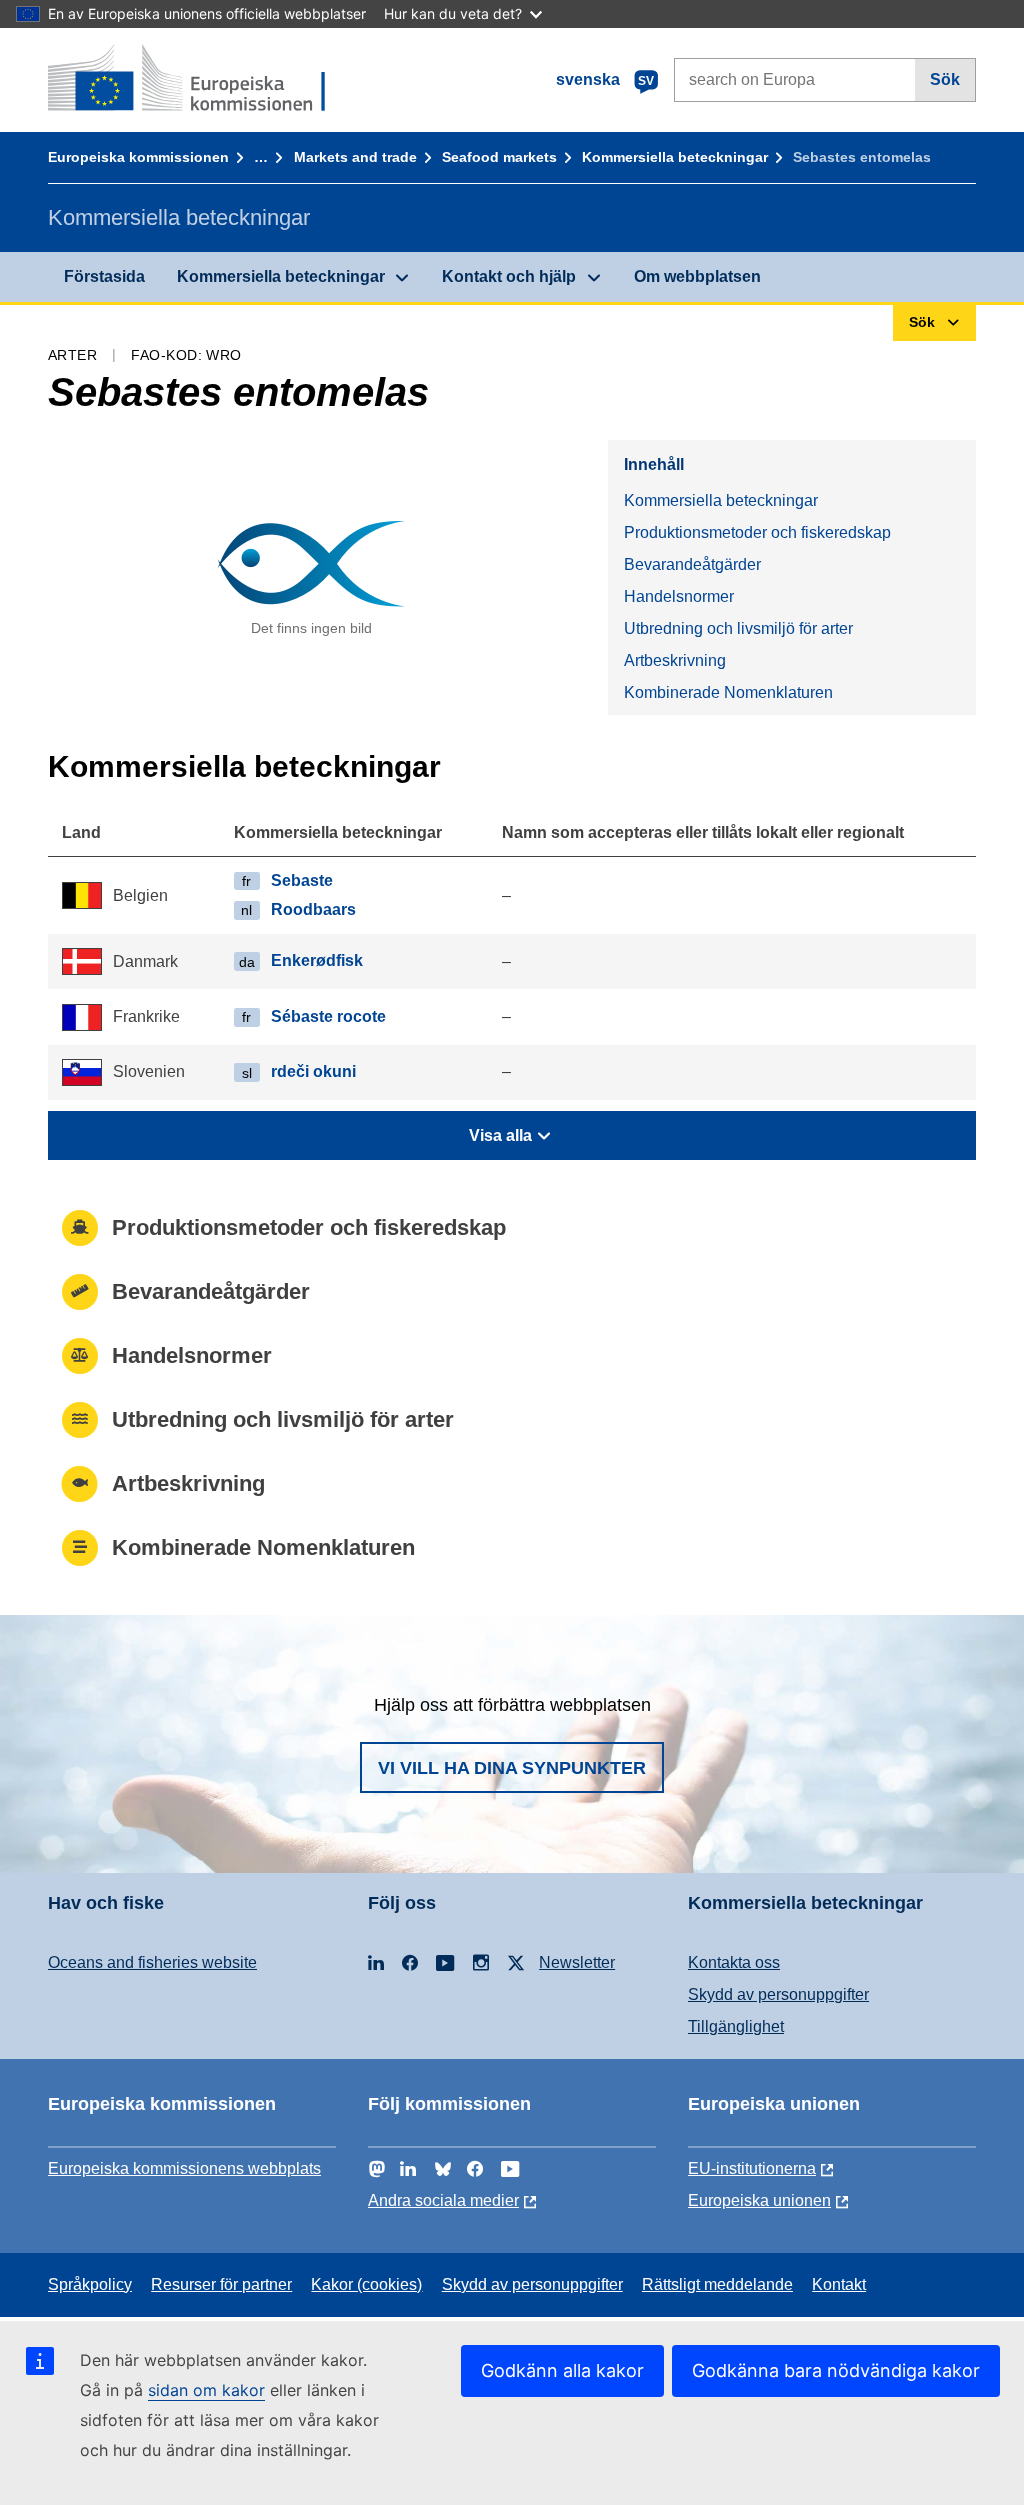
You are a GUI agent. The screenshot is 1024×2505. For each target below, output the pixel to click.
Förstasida (104, 276)
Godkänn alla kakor (562, 2370)
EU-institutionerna (752, 2168)
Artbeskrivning (675, 660)
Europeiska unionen (759, 2200)
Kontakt (839, 2284)
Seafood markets (499, 157)
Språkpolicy (90, 2284)
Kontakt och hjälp (509, 276)
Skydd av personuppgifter (778, 1994)
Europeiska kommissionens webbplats (184, 2168)
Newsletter (577, 1962)
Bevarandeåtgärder (692, 564)
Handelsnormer (679, 596)
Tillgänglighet (736, 2026)
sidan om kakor (206, 2390)
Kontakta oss (734, 1962)
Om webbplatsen (697, 276)
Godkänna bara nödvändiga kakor (836, 2370)
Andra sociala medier (443, 2200)
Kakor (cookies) (366, 2284)
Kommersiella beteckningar (675, 157)
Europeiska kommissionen (138, 157)
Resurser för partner (221, 2284)
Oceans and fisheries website (152, 1962)
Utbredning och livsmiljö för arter (738, 628)
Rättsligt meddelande (717, 2284)
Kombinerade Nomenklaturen (728, 692)
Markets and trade (355, 157)
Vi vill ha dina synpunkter (512, 1768)
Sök (945, 79)
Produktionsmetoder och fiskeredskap (757, 532)
